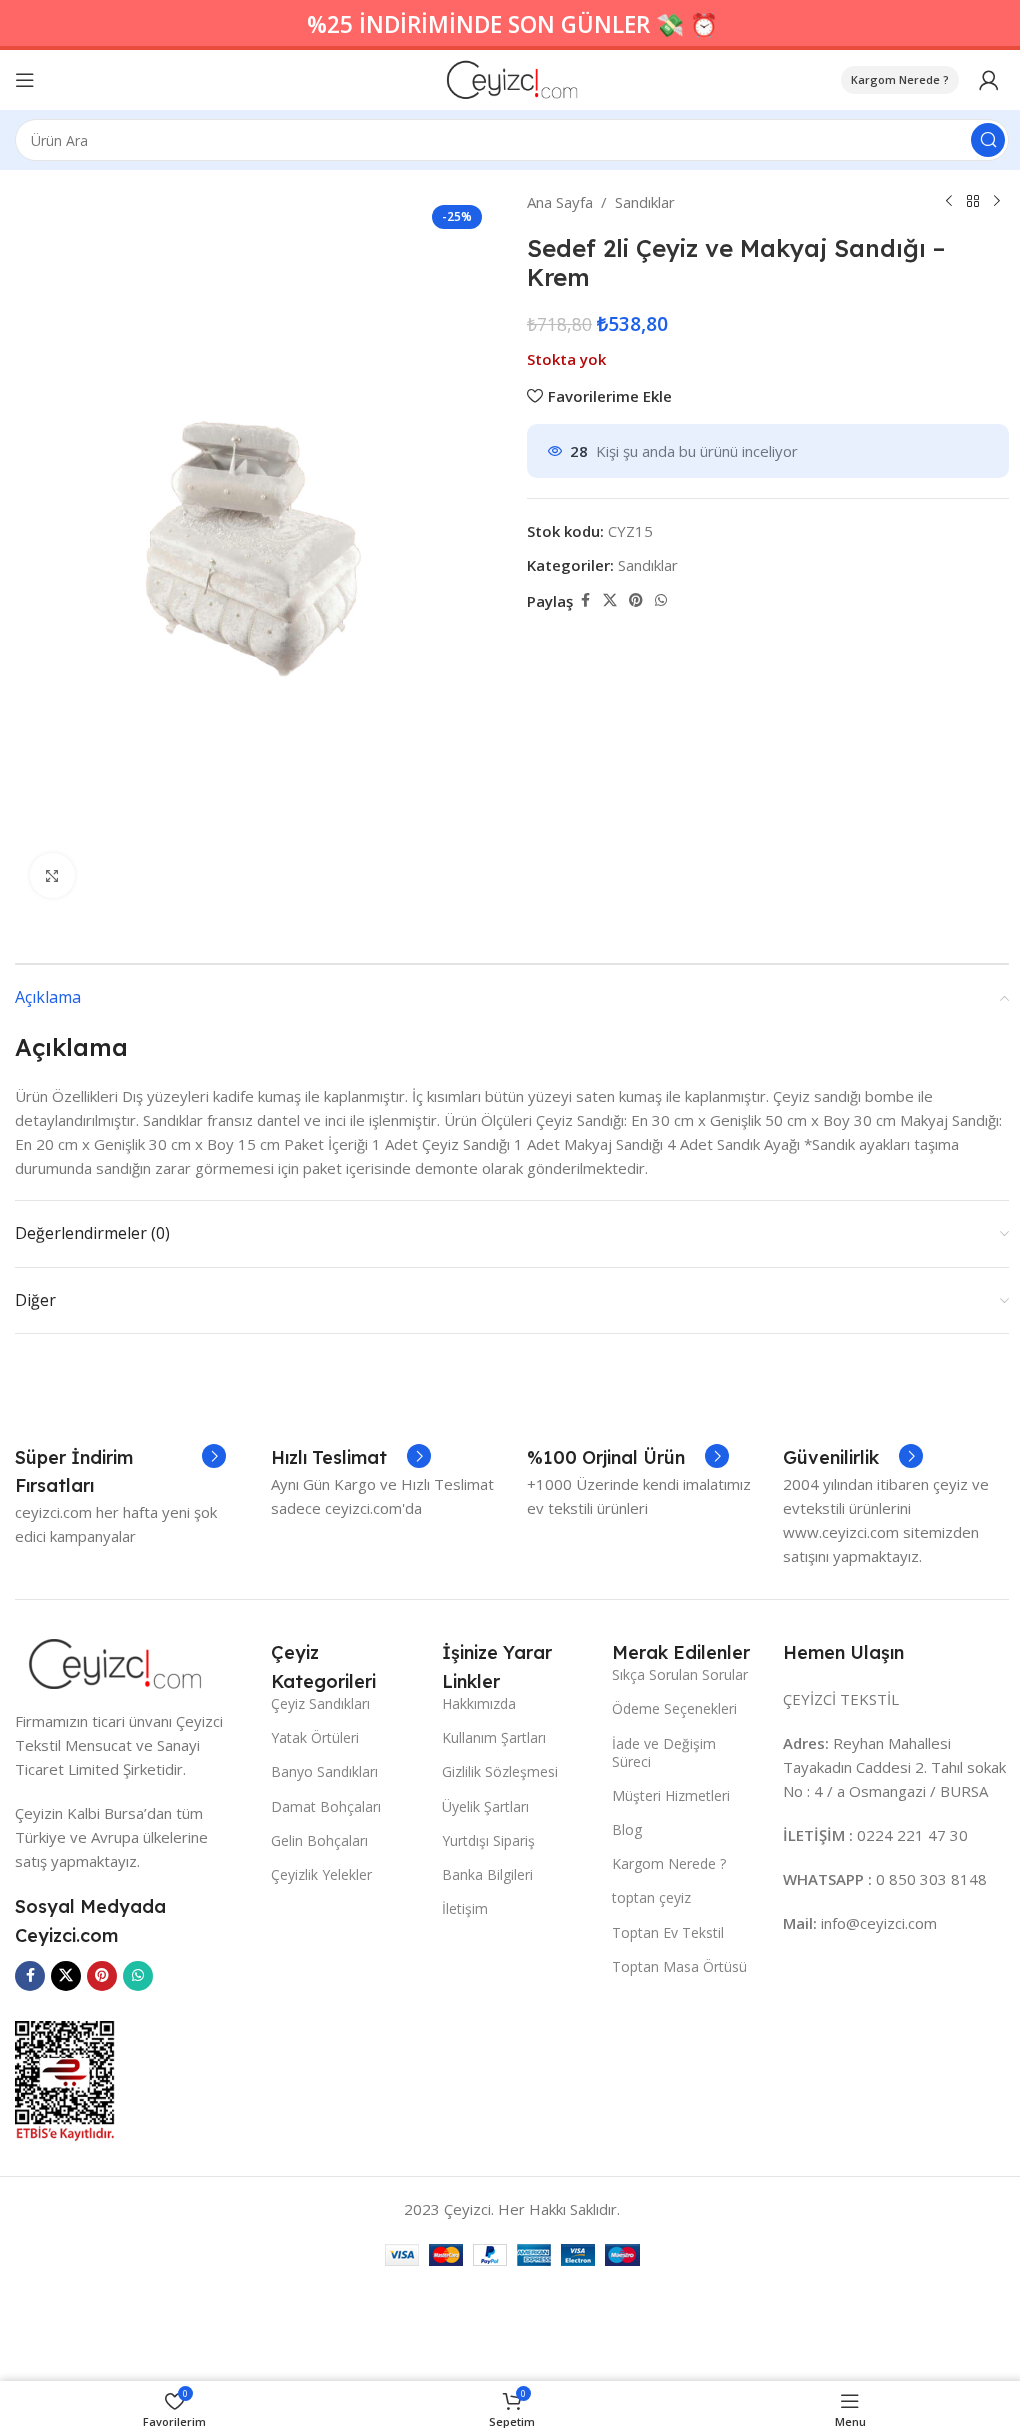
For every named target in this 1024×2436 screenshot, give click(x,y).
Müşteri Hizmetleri (671, 1795)
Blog (627, 1829)
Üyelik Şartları (485, 1806)
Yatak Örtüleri (315, 1737)
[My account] (989, 80)
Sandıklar (645, 202)
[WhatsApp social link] (661, 600)
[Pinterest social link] (636, 600)
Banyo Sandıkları (324, 1771)
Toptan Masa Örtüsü (679, 1966)
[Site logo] (512, 78)
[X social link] (610, 600)
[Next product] (997, 202)
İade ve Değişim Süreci (664, 1752)
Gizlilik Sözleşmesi (500, 1771)
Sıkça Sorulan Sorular (680, 1674)
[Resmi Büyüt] (52, 875)
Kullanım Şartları (494, 1737)
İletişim (465, 1908)
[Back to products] (973, 202)
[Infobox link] (120, 1472)
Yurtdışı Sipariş (488, 1840)
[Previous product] (949, 202)
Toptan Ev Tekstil (668, 1932)
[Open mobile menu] (25, 80)
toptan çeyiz (651, 1897)
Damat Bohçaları (326, 1806)
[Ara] (988, 140)
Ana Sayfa (560, 202)
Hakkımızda (479, 1703)
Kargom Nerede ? (900, 79)
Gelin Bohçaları (319, 1840)
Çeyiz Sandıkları (320, 1703)
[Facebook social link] (585, 600)
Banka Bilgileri (487, 1874)
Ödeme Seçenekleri (674, 1708)
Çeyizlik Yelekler (321, 1874)
